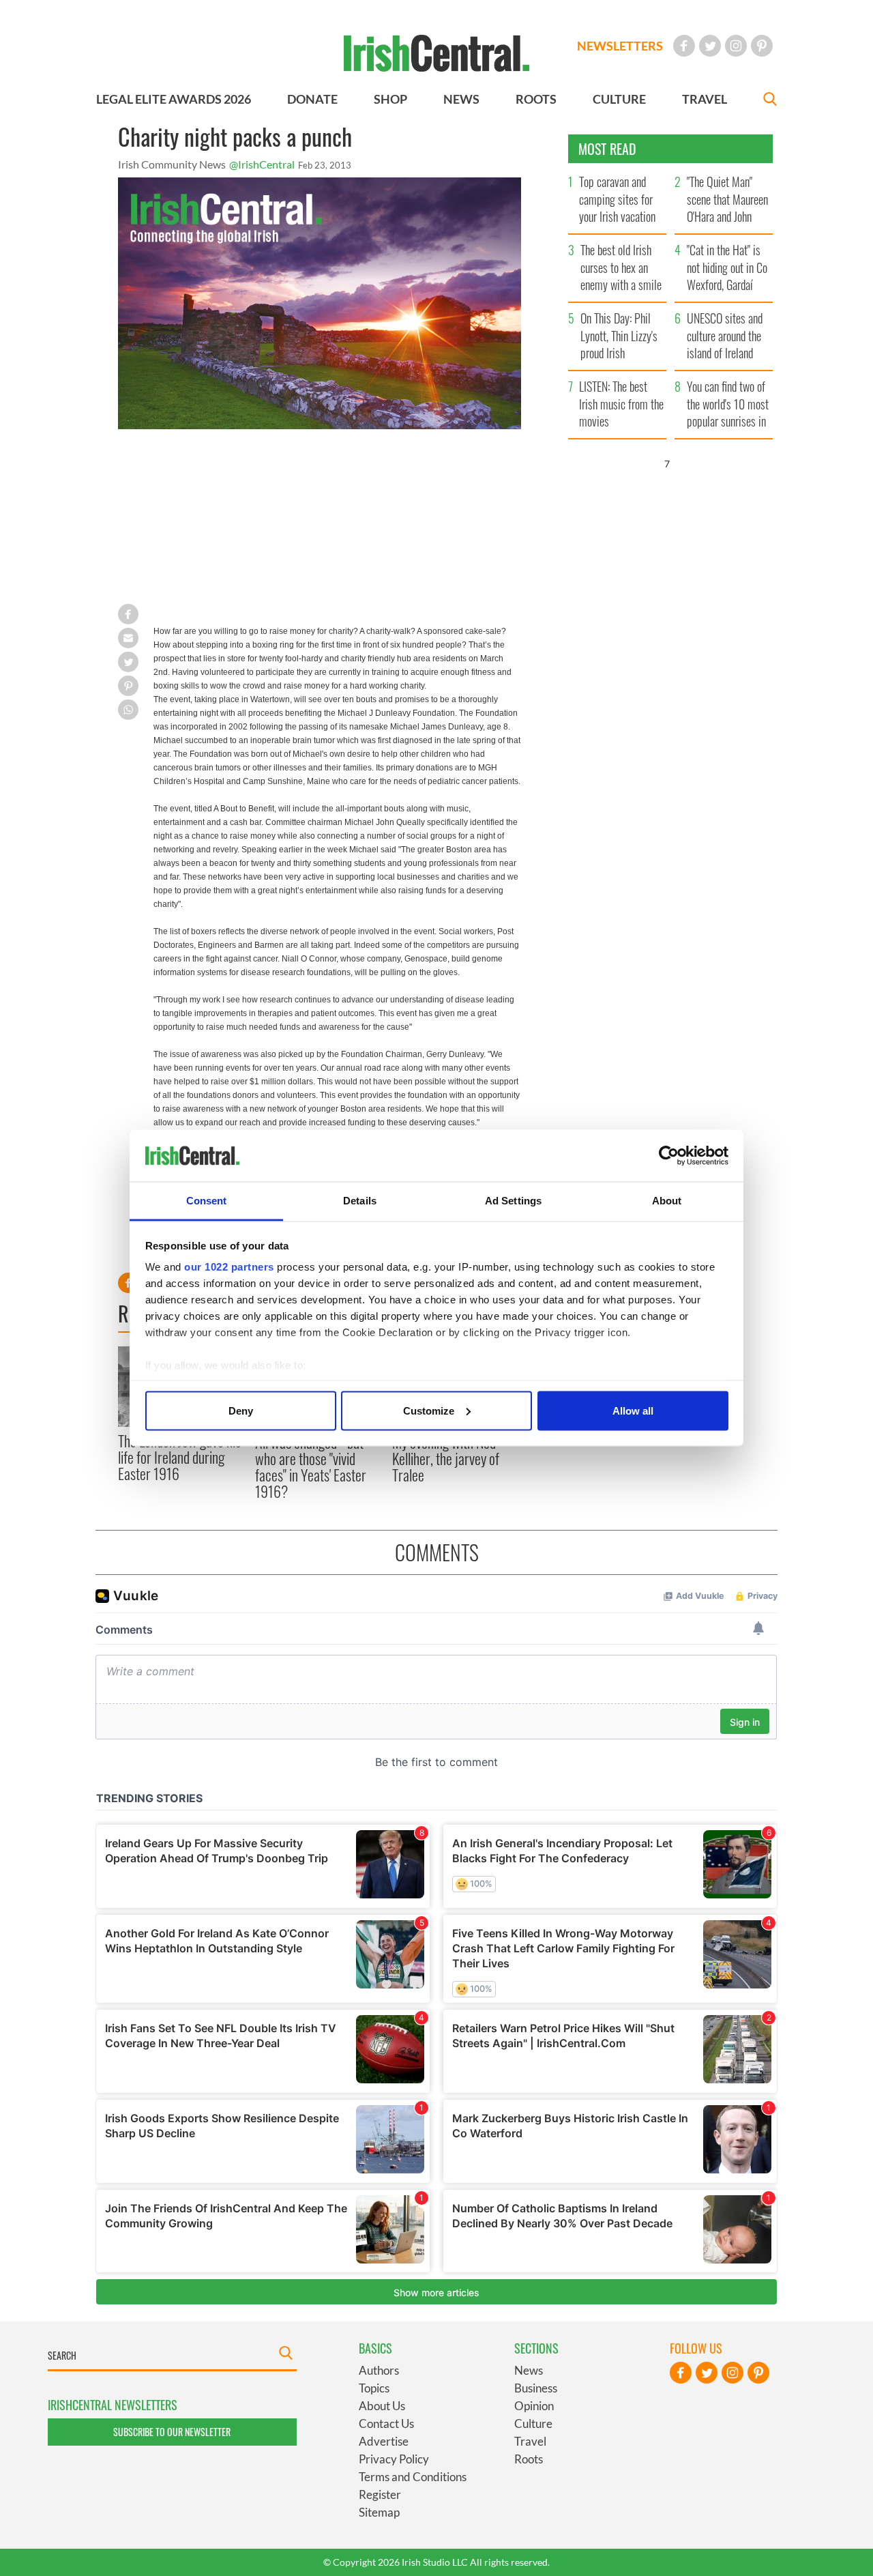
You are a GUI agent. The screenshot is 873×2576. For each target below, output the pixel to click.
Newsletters (620, 46)
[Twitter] (710, 46)
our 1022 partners (229, 1267)
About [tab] (667, 1201)
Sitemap (379, 2512)
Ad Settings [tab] (513, 1201)
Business (536, 2388)
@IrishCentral (262, 164)
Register (380, 2494)
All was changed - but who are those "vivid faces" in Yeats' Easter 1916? (311, 1467)
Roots (529, 2459)
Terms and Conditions (413, 2477)
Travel (530, 2441)
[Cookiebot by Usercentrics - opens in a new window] (669, 1156)
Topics (374, 2388)
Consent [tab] (207, 1201)
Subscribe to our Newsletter (172, 2432)
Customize (429, 1410)
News (529, 2370)
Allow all (633, 1410)
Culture (533, 2423)
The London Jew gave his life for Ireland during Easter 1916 (179, 1457)
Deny (241, 1410)
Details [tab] (360, 1201)
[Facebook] (684, 46)
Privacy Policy (394, 2459)
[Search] (770, 101)
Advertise (384, 2441)
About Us (382, 2406)
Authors (379, 2370)
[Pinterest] (762, 46)
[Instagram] (736, 46)
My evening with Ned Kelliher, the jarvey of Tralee (446, 1459)
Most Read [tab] (607, 149)
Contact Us (386, 2423)
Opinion (534, 2406)
